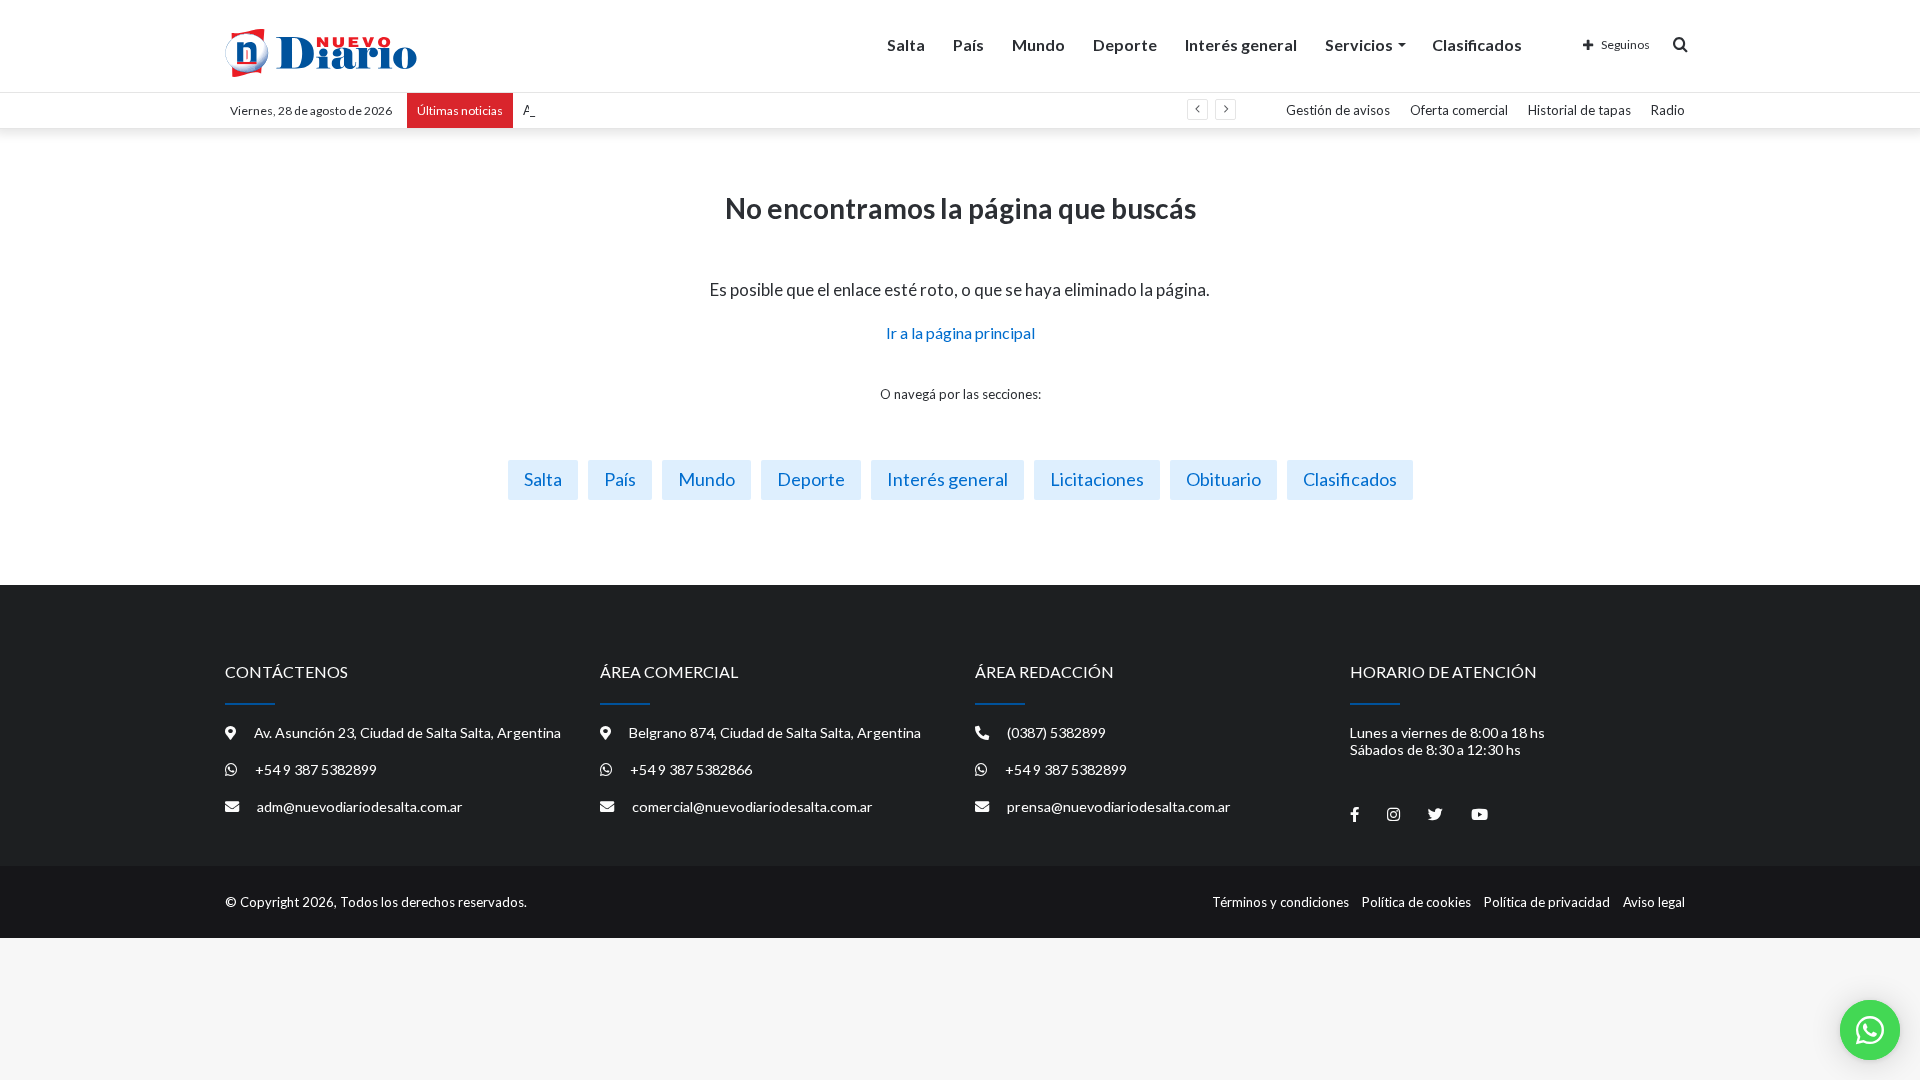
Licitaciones (1097, 479)
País (968, 44)
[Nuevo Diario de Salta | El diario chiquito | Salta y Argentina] (321, 53)
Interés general (1241, 44)
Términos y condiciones (1280, 902)
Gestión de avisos (1338, 110)
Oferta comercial (1459, 110)
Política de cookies (1416, 902)
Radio (1668, 110)
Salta (906, 44)
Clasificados (1477, 44)
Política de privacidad (1547, 902)
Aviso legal (1654, 902)
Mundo (1038, 44)
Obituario (1223, 479)
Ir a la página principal (960, 332)
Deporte (1125, 44)
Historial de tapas (1579, 110)
